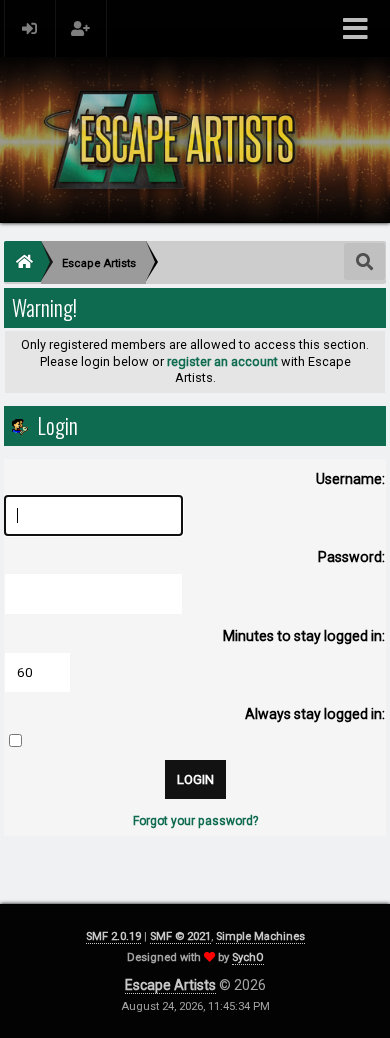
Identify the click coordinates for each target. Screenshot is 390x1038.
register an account (222, 361)
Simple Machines (260, 936)
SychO (248, 957)
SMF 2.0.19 (113, 936)
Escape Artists (170, 985)
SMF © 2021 (180, 936)
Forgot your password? (195, 821)
